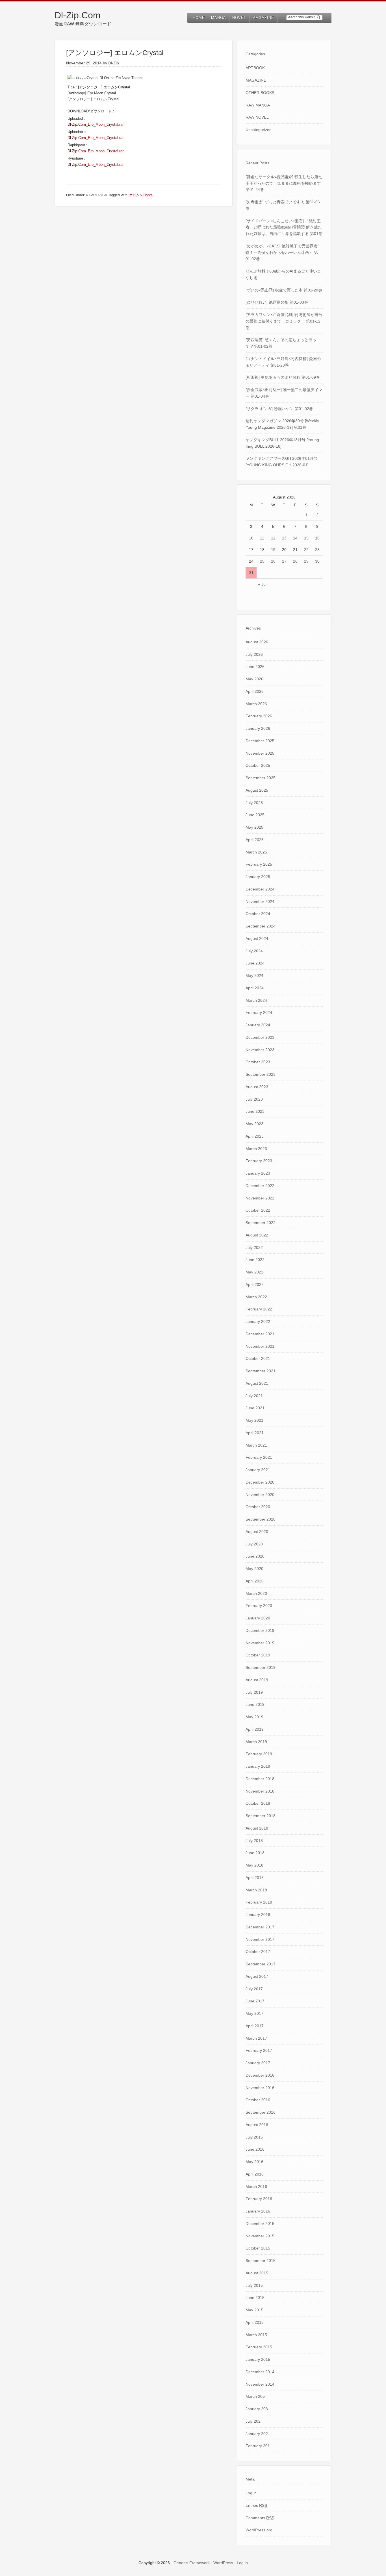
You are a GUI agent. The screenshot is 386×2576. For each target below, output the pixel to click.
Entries (256, 2505)
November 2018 (260, 1791)
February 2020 (259, 1606)
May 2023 (254, 1124)
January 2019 (258, 1766)
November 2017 (260, 1939)
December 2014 (260, 2372)
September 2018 (261, 1816)
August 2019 (257, 1680)
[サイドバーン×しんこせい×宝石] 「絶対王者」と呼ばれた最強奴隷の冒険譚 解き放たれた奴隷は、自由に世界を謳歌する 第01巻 (284, 227)
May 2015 (254, 2310)
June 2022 (255, 1260)
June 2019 (255, 1704)
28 (295, 561)
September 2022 (261, 1223)
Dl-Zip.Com (78, 15)
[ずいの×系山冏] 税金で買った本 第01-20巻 (284, 290)
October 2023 (258, 1062)
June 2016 (255, 2149)
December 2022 (260, 1186)
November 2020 (260, 1495)
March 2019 (256, 1742)
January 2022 (258, 1321)
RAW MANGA (96, 195)
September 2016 (261, 2112)
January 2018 (258, 1915)
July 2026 (254, 654)
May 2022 (254, 1272)
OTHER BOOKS (260, 93)
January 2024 (258, 1025)
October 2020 (258, 1507)
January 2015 (258, 2359)
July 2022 (254, 1247)
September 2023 (261, 1074)
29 (306, 561)
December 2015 (260, 2224)
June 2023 (255, 1111)
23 (317, 550)
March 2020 (256, 1593)
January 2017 (258, 2063)
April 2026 (255, 691)
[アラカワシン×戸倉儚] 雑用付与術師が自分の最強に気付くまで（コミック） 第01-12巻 (284, 321)
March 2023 (256, 1149)
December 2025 (260, 741)
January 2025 (258, 877)
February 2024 (259, 1012)
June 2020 (255, 1556)
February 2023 (259, 1161)
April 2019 (255, 1729)
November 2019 (260, 1643)
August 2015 (257, 2273)
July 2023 (254, 1099)
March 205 (255, 2396)
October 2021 (258, 1358)
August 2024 (257, 938)
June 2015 (255, 2298)
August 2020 (257, 1532)
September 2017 (261, 1964)
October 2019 (258, 1655)
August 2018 (257, 1828)
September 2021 (261, 1371)
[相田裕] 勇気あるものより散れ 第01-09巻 (283, 377)
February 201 (258, 2446)
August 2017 (257, 1976)
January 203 (257, 2409)
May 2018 (254, 1865)
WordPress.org (259, 2530)
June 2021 (255, 1408)
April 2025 (255, 840)
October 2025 (258, 765)
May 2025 (254, 827)
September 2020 (261, 1519)
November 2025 (260, 753)
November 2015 (260, 2236)
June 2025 (255, 815)
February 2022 (259, 1309)
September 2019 (261, 1667)
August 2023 (257, 1087)
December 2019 (260, 1630)
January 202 (257, 2434)
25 (262, 561)
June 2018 (255, 1853)
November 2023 (260, 1050)
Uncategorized (259, 130)
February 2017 (259, 2050)
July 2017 (254, 1989)
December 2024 (260, 889)
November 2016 (260, 2088)
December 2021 (260, 1334)
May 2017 (254, 2013)
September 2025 (261, 778)
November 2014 (260, 2384)
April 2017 (255, 2026)
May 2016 (254, 2162)
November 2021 (260, 1346)
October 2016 (258, 2100)
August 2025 (257, 790)
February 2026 (259, 716)
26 (273, 561)
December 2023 (260, 1037)
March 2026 (256, 704)
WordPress (223, 2563)
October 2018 (258, 1803)
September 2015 (261, 2261)
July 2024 (254, 951)
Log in (251, 2493)
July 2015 (254, 2285)
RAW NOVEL (257, 117)
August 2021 (257, 1383)
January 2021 (258, 1470)
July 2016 (254, 2137)
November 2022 (260, 1198)
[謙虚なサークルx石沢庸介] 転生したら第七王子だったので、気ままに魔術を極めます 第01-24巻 (284, 183)
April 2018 (255, 1878)
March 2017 (256, 2038)
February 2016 (259, 2199)
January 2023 (258, 1173)
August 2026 (257, 642)
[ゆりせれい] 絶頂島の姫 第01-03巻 (277, 302)
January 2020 (258, 1618)
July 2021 (254, 1396)
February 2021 (259, 1457)
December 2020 (260, 1482)
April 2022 (255, 1284)
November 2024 (260, 902)
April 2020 (255, 1581)
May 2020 (254, 1569)
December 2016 (260, 2075)
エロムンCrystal (141, 195)
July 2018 (254, 1841)
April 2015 (255, 2322)
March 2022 (256, 1297)
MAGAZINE (256, 80)
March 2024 (256, 1000)
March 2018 (256, 1890)
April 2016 (255, 2174)
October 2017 (258, 1952)
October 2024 (258, 914)
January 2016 (258, 2211)
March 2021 (256, 1445)
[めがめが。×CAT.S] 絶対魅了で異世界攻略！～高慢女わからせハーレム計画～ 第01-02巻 (282, 252)
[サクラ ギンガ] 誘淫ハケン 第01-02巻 (279, 409)
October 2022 (258, 1210)
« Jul (262, 584)
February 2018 (259, 1902)
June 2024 (255, 963)
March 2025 (256, 852)
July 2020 (254, 1544)
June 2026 (255, 667)
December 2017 (260, 1927)
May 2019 (254, 1717)
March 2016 (256, 2187)
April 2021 (255, 1433)
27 (284, 561)
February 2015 (259, 2347)
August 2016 (257, 2125)
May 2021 (254, 1420)
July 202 (253, 2421)
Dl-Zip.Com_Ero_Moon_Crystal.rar (96, 124)
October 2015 (258, 2248)
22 (306, 550)
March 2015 (256, 2335)
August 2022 (257, 1235)
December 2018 (260, 1779)
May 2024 (254, 975)
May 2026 (254, 679)
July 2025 (254, 803)
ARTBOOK (255, 68)
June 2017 (255, 2001)
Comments (260, 2518)
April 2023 (255, 1136)
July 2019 (254, 1692)
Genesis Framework (192, 2563)
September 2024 (261, 926)
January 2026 (258, 728)
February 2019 (259, 1754)
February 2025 (259, 864)
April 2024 (255, 988)
